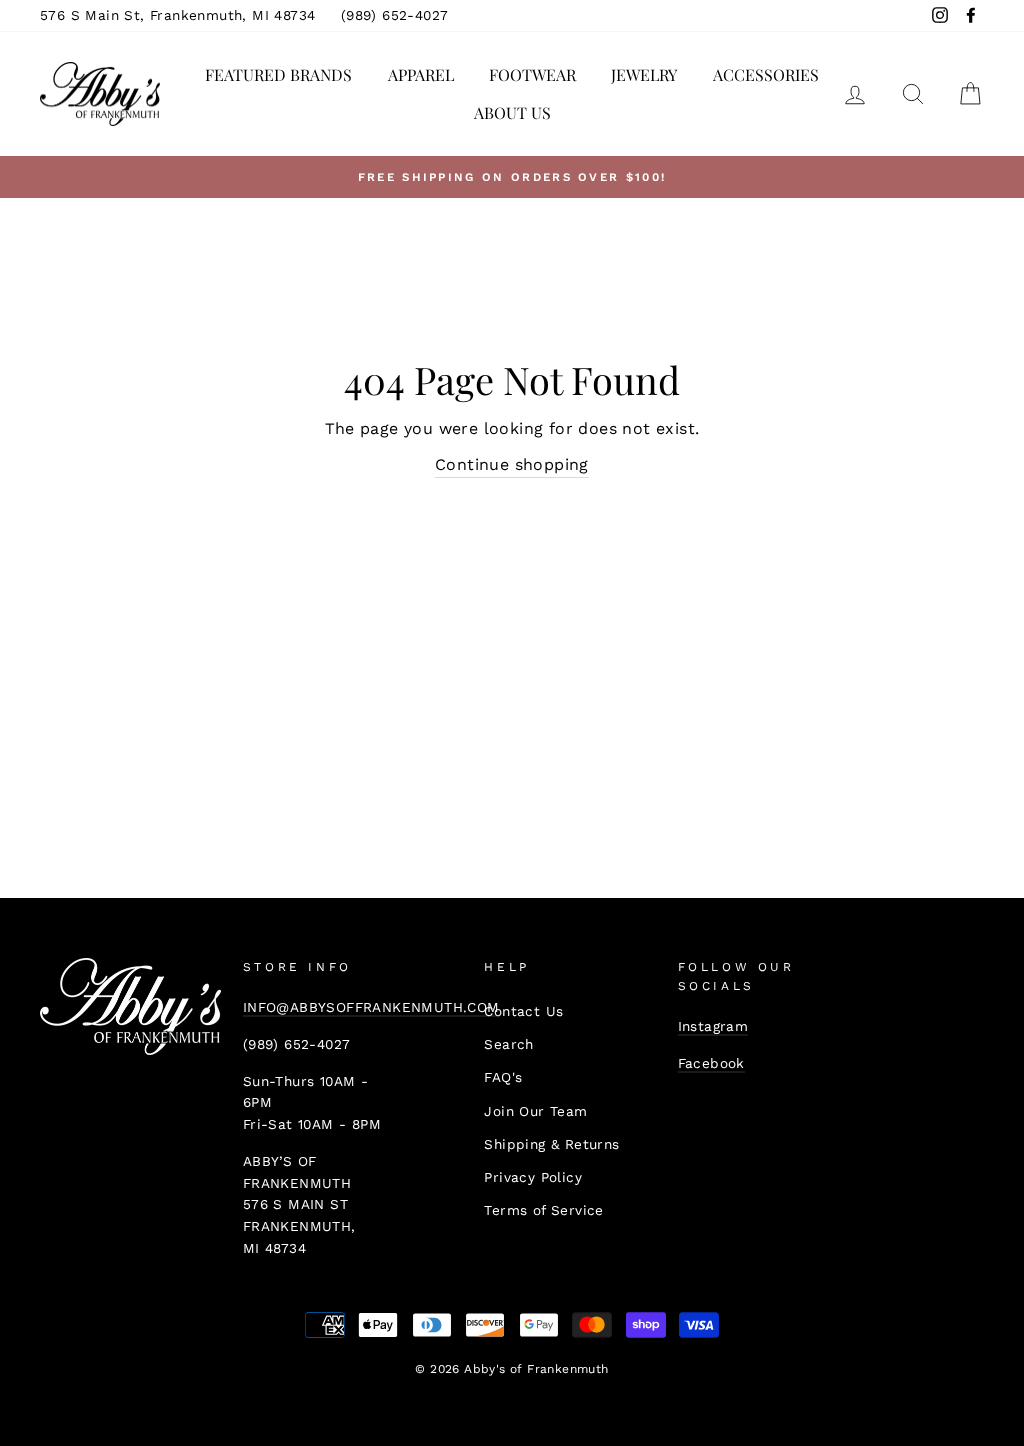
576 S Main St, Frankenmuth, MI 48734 (177, 15)
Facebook (711, 1063)
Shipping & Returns (551, 1144)
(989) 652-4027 (395, 15)
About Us (512, 112)
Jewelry (644, 74)
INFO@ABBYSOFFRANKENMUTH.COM (371, 1007)
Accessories (766, 74)
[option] (512, 177)
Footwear (532, 74)
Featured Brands (278, 74)
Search (508, 1044)
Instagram (713, 1026)
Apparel (421, 74)
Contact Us (523, 1011)
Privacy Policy (533, 1177)
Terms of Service (543, 1210)
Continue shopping (512, 464)
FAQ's (503, 1077)
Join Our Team (535, 1111)
